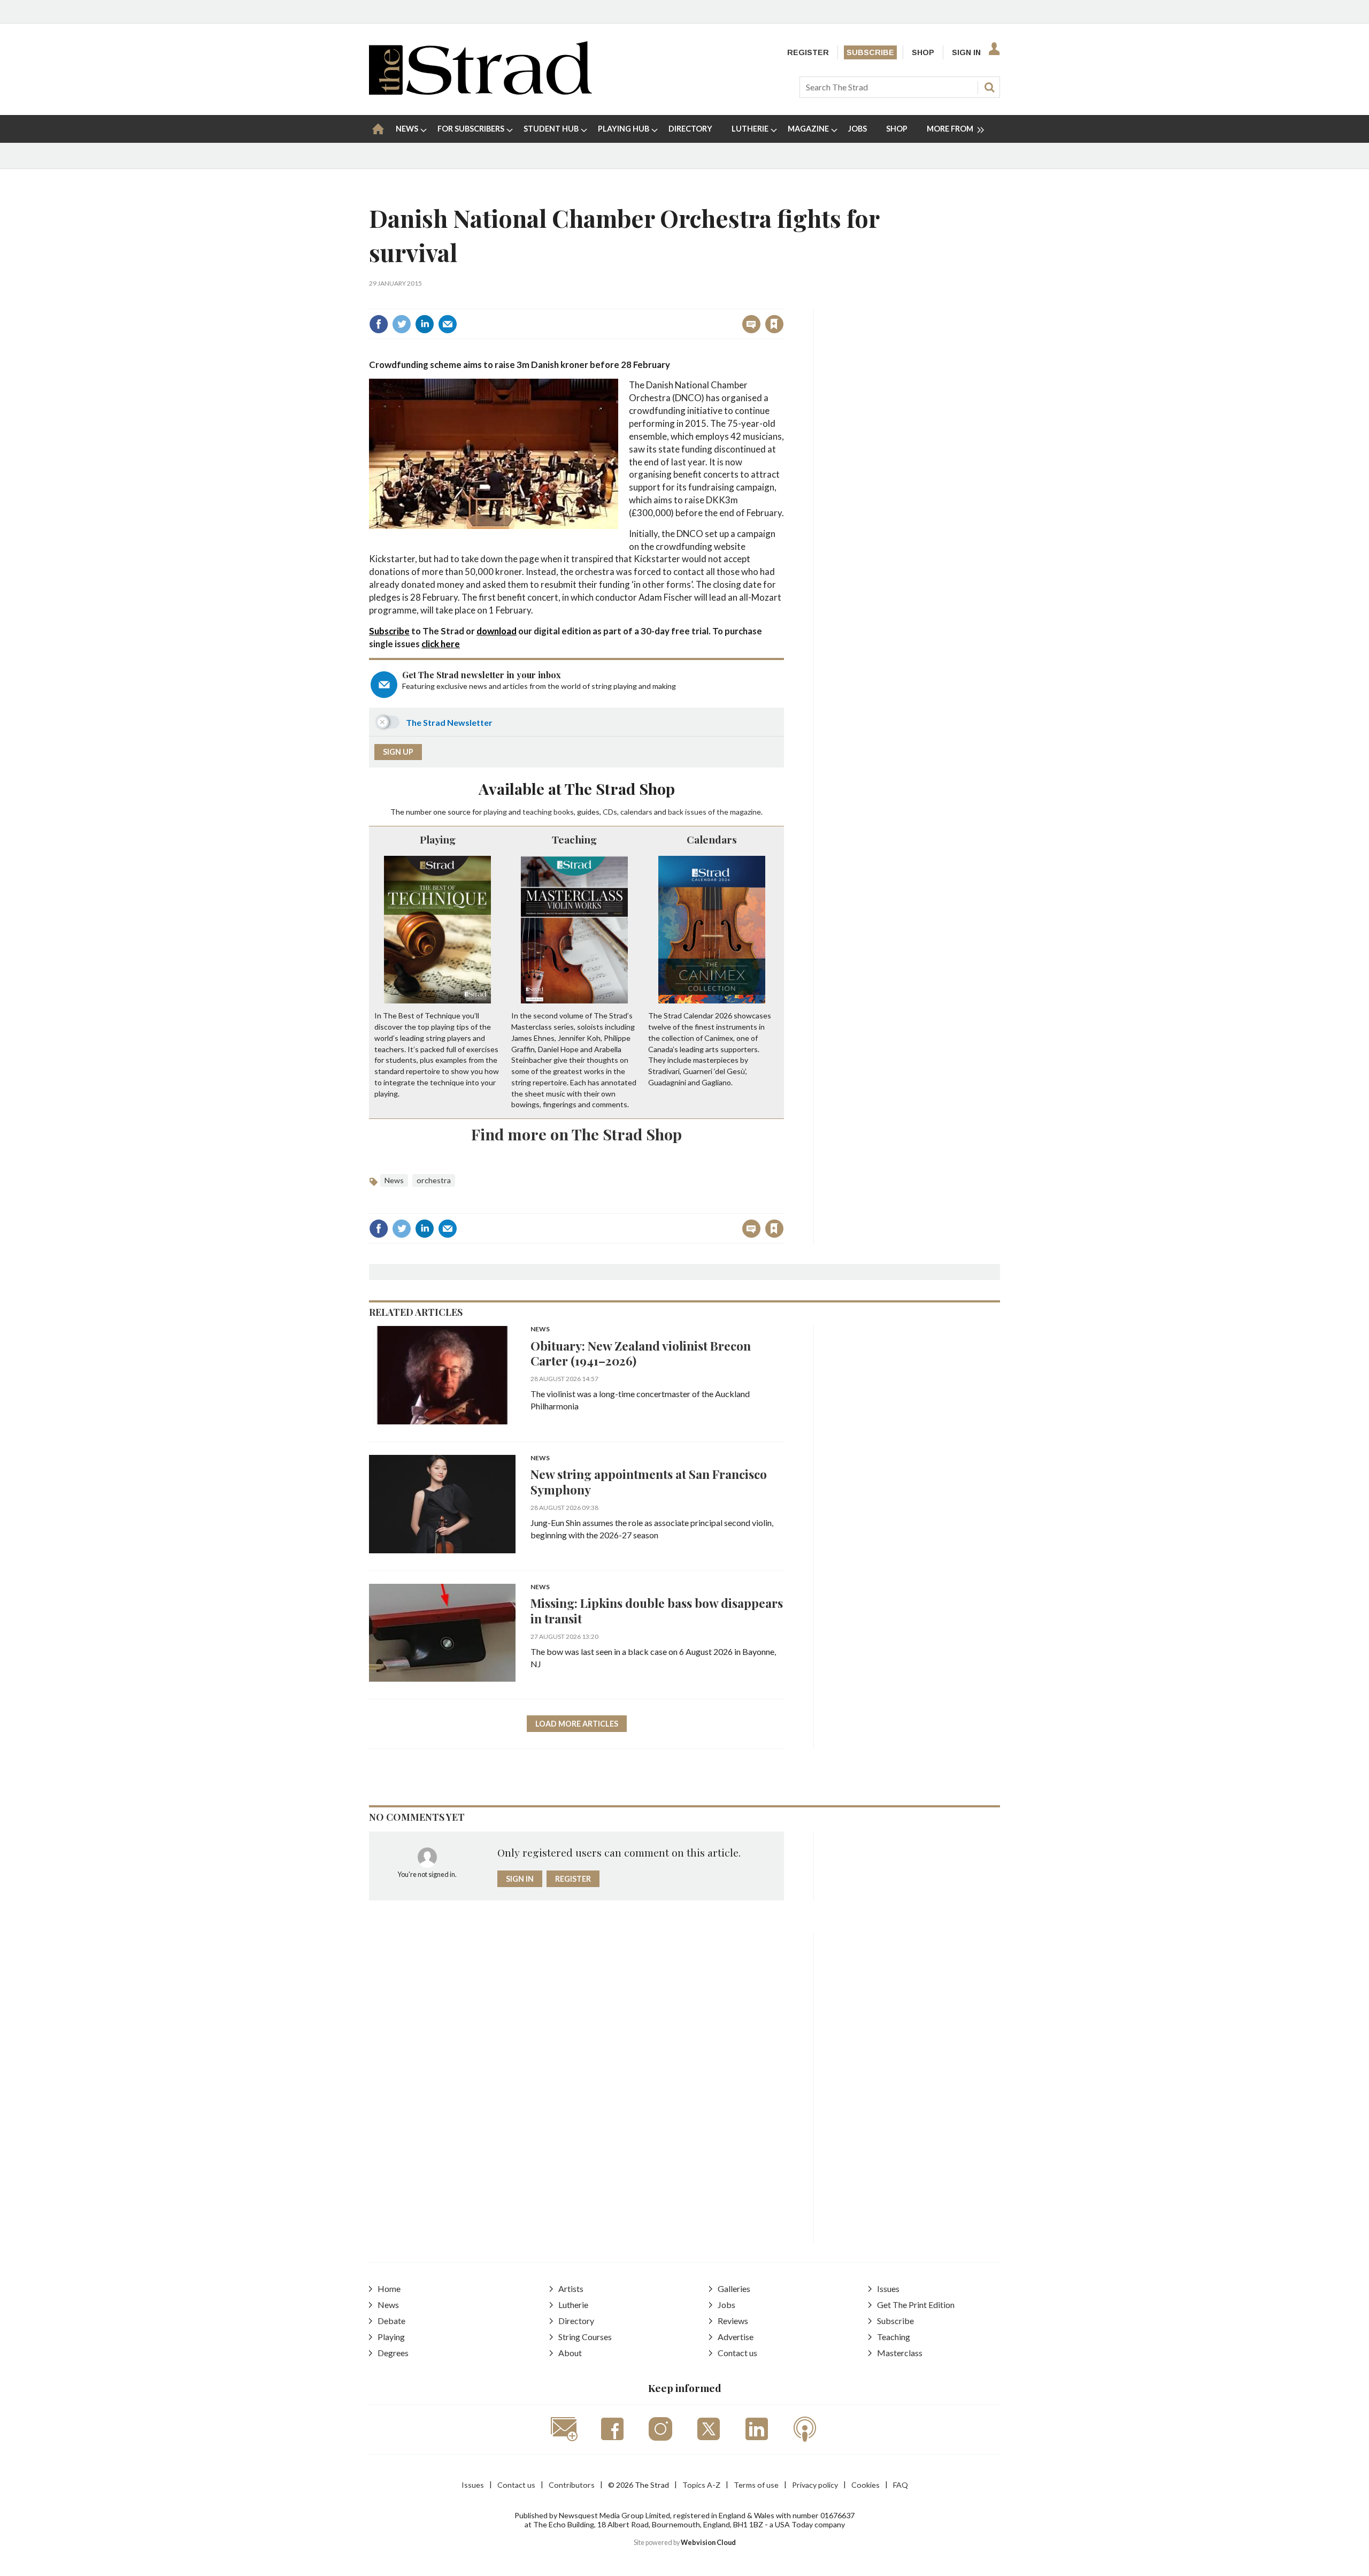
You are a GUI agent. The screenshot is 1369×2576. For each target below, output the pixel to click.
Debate (391, 2321)
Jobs (726, 2305)
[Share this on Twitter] (402, 324)
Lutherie (573, 2305)
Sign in (641, 301)
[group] (951, 129)
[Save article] (774, 324)
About (570, 2353)
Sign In (966, 52)
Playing (438, 839)
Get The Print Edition (916, 2305)
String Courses (585, 2337)
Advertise (736, 2337)
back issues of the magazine (714, 812)
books (564, 812)
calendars (636, 812)
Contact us (737, 2353)
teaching (537, 812)
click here (441, 644)
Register (808, 52)
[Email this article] (448, 324)
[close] (783, 301)
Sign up (398, 752)
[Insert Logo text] (480, 91)
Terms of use (756, 2485)
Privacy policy (815, 2485)
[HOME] (378, 129)
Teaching (574, 839)
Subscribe (870, 52)
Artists (571, 2288)
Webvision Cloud (708, 2543)
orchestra (434, 1180)
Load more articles (577, 1724)
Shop (923, 52)
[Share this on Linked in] (425, 324)
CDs (610, 812)
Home (389, 2288)
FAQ (901, 2485)
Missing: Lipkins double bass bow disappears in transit (657, 1611)
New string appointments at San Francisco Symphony (649, 1482)
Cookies (866, 2485)
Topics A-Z (701, 2485)
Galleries (734, 2288)
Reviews (733, 2321)
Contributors (572, 2485)
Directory (576, 2321)
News (394, 1180)
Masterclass (900, 2353)
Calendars (712, 839)
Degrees (393, 2353)
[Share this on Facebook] (379, 324)
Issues (888, 2288)
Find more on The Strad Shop (576, 1134)
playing (495, 812)
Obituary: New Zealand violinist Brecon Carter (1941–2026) (641, 1353)
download (497, 631)
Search (989, 87)
